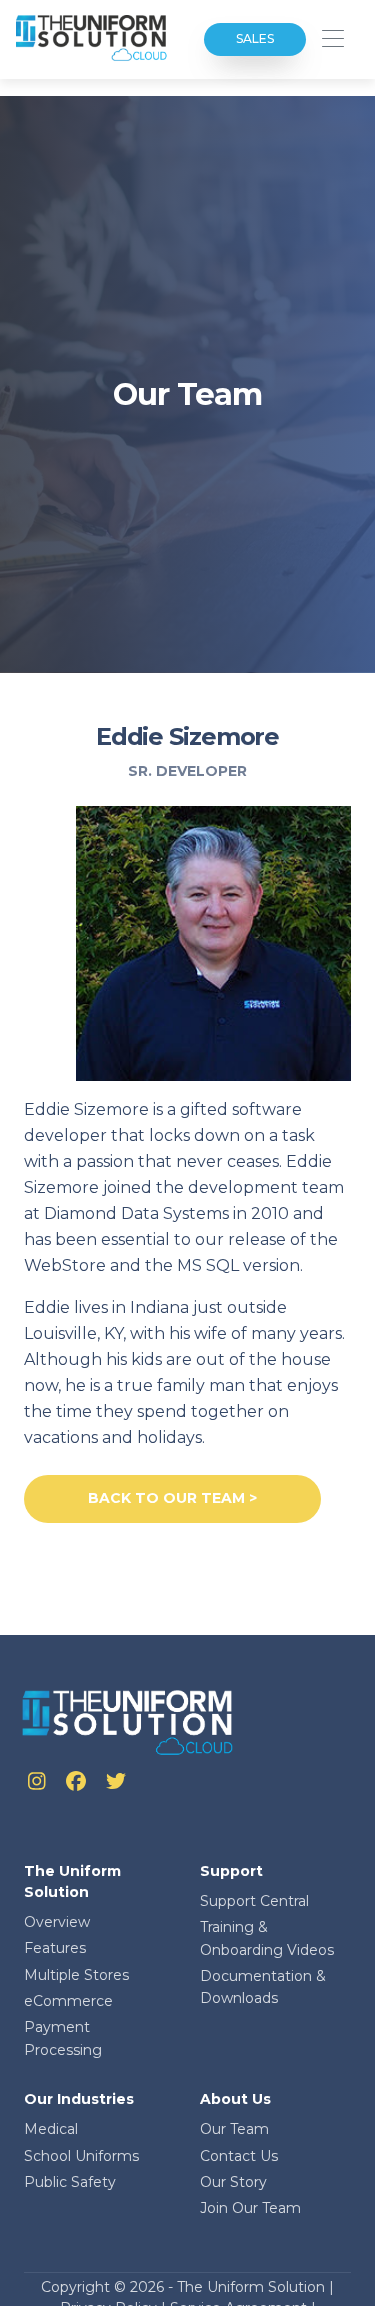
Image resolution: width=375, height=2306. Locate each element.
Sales (255, 38)
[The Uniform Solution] (92, 39)
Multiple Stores (76, 1975)
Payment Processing (63, 2038)
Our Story (233, 2182)
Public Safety (70, 2182)
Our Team (234, 2129)
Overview (57, 1922)
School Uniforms (81, 2156)
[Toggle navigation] (332, 39)
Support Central (254, 1901)
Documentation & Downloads (263, 1987)
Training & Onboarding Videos (267, 1938)
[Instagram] (39, 1783)
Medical (51, 2129)
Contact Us (239, 2156)
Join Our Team (250, 2208)
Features (55, 1948)
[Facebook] (78, 1783)
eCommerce (68, 2001)
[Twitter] (116, 1783)
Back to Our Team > (172, 1498)
